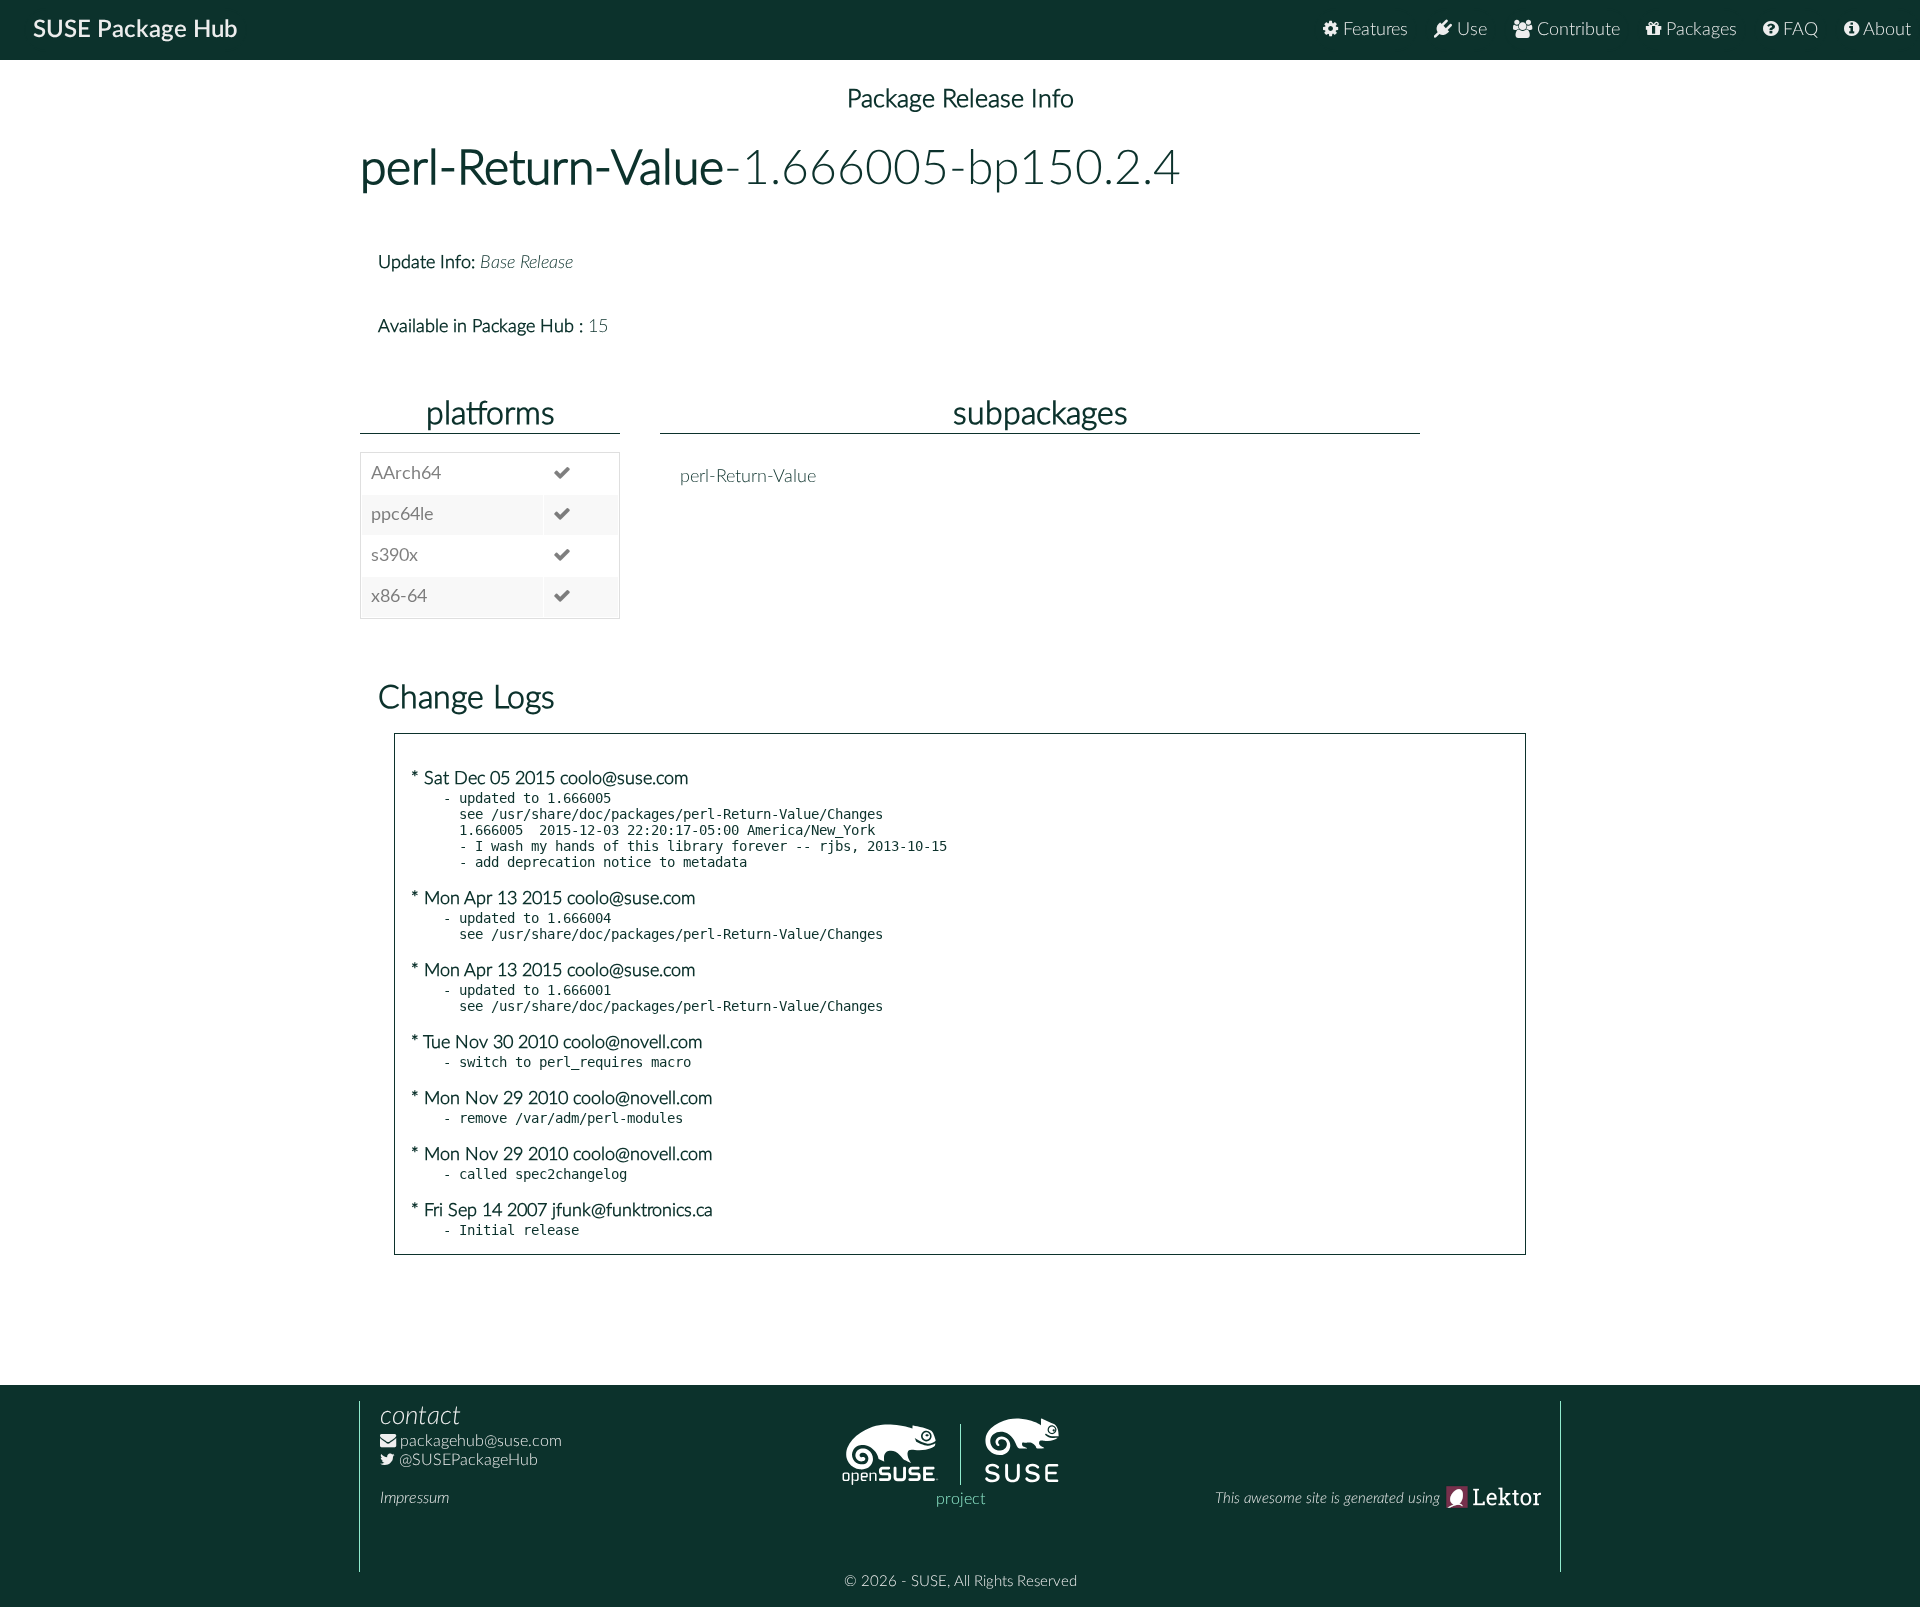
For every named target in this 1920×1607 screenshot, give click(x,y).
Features (1373, 30)
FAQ (1798, 30)
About (1885, 30)
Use (1469, 30)
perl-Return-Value (542, 169)
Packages (1699, 30)
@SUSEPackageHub (466, 1460)
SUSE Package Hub (135, 30)
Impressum (414, 1498)
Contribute (1576, 30)
